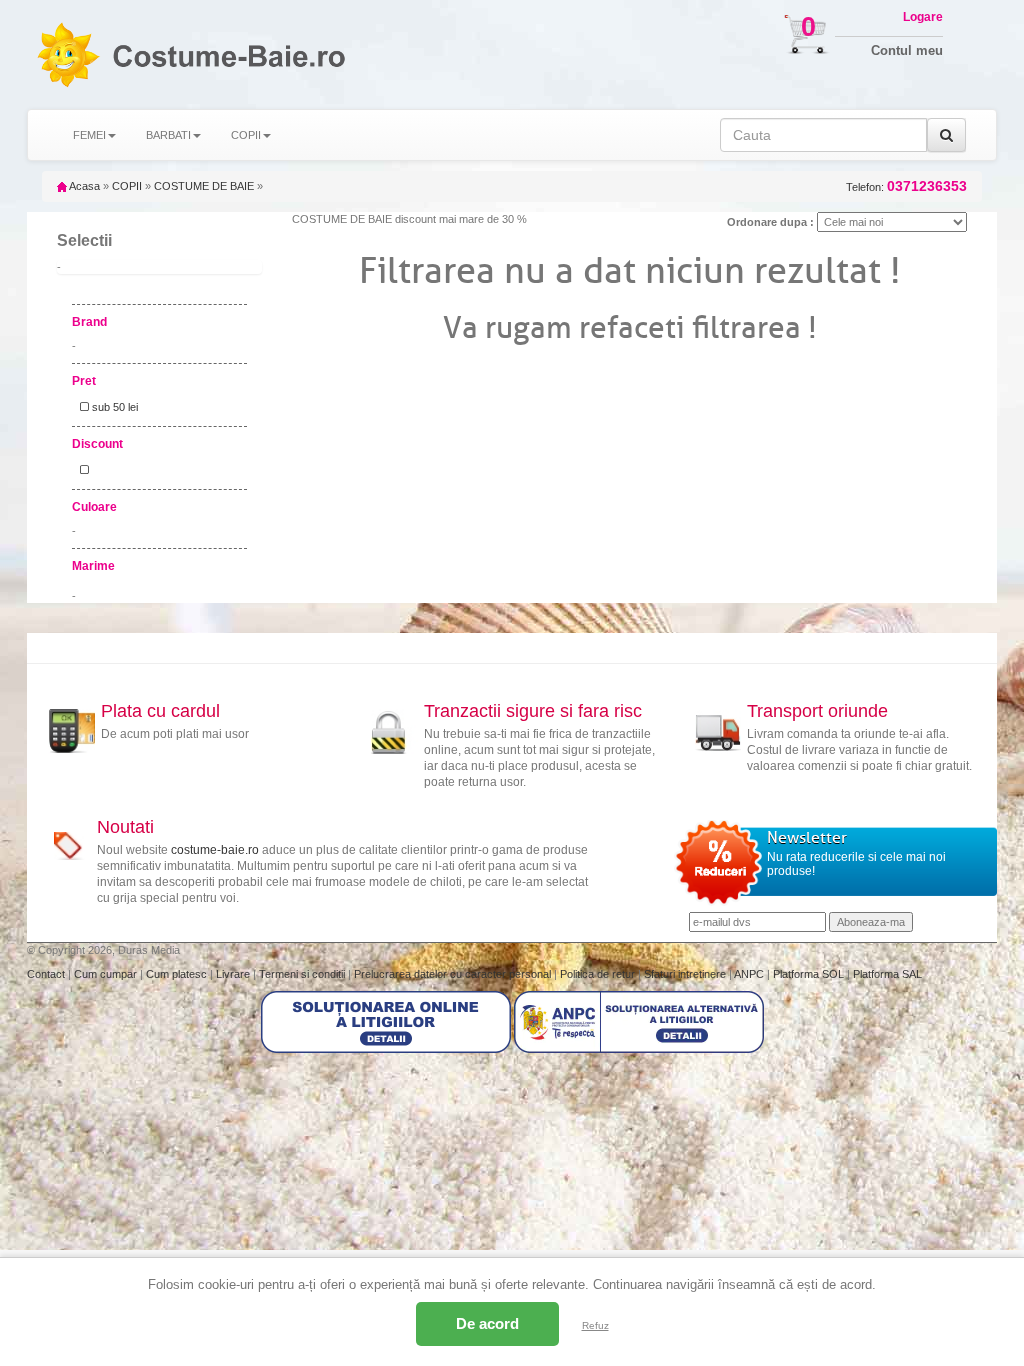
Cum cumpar (107, 974)
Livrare (234, 974)
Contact (47, 974)
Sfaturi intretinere (686, 974)
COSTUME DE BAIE (204, 186)
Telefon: (906, 186)
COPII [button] (246, 135)
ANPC (749, 974)
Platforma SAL (887, 974)
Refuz (595, 1325)
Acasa (83, 186)
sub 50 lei (113, 407)
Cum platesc (178, 974)
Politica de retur (599, 974)
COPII (127, 186)
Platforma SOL (808, 974)
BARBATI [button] (168, 135)
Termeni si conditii (303, 974)
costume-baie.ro (215, 850)
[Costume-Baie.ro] (67, 54)
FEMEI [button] (89, 135)
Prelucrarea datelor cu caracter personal (454, 974)
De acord (487, 1323)
